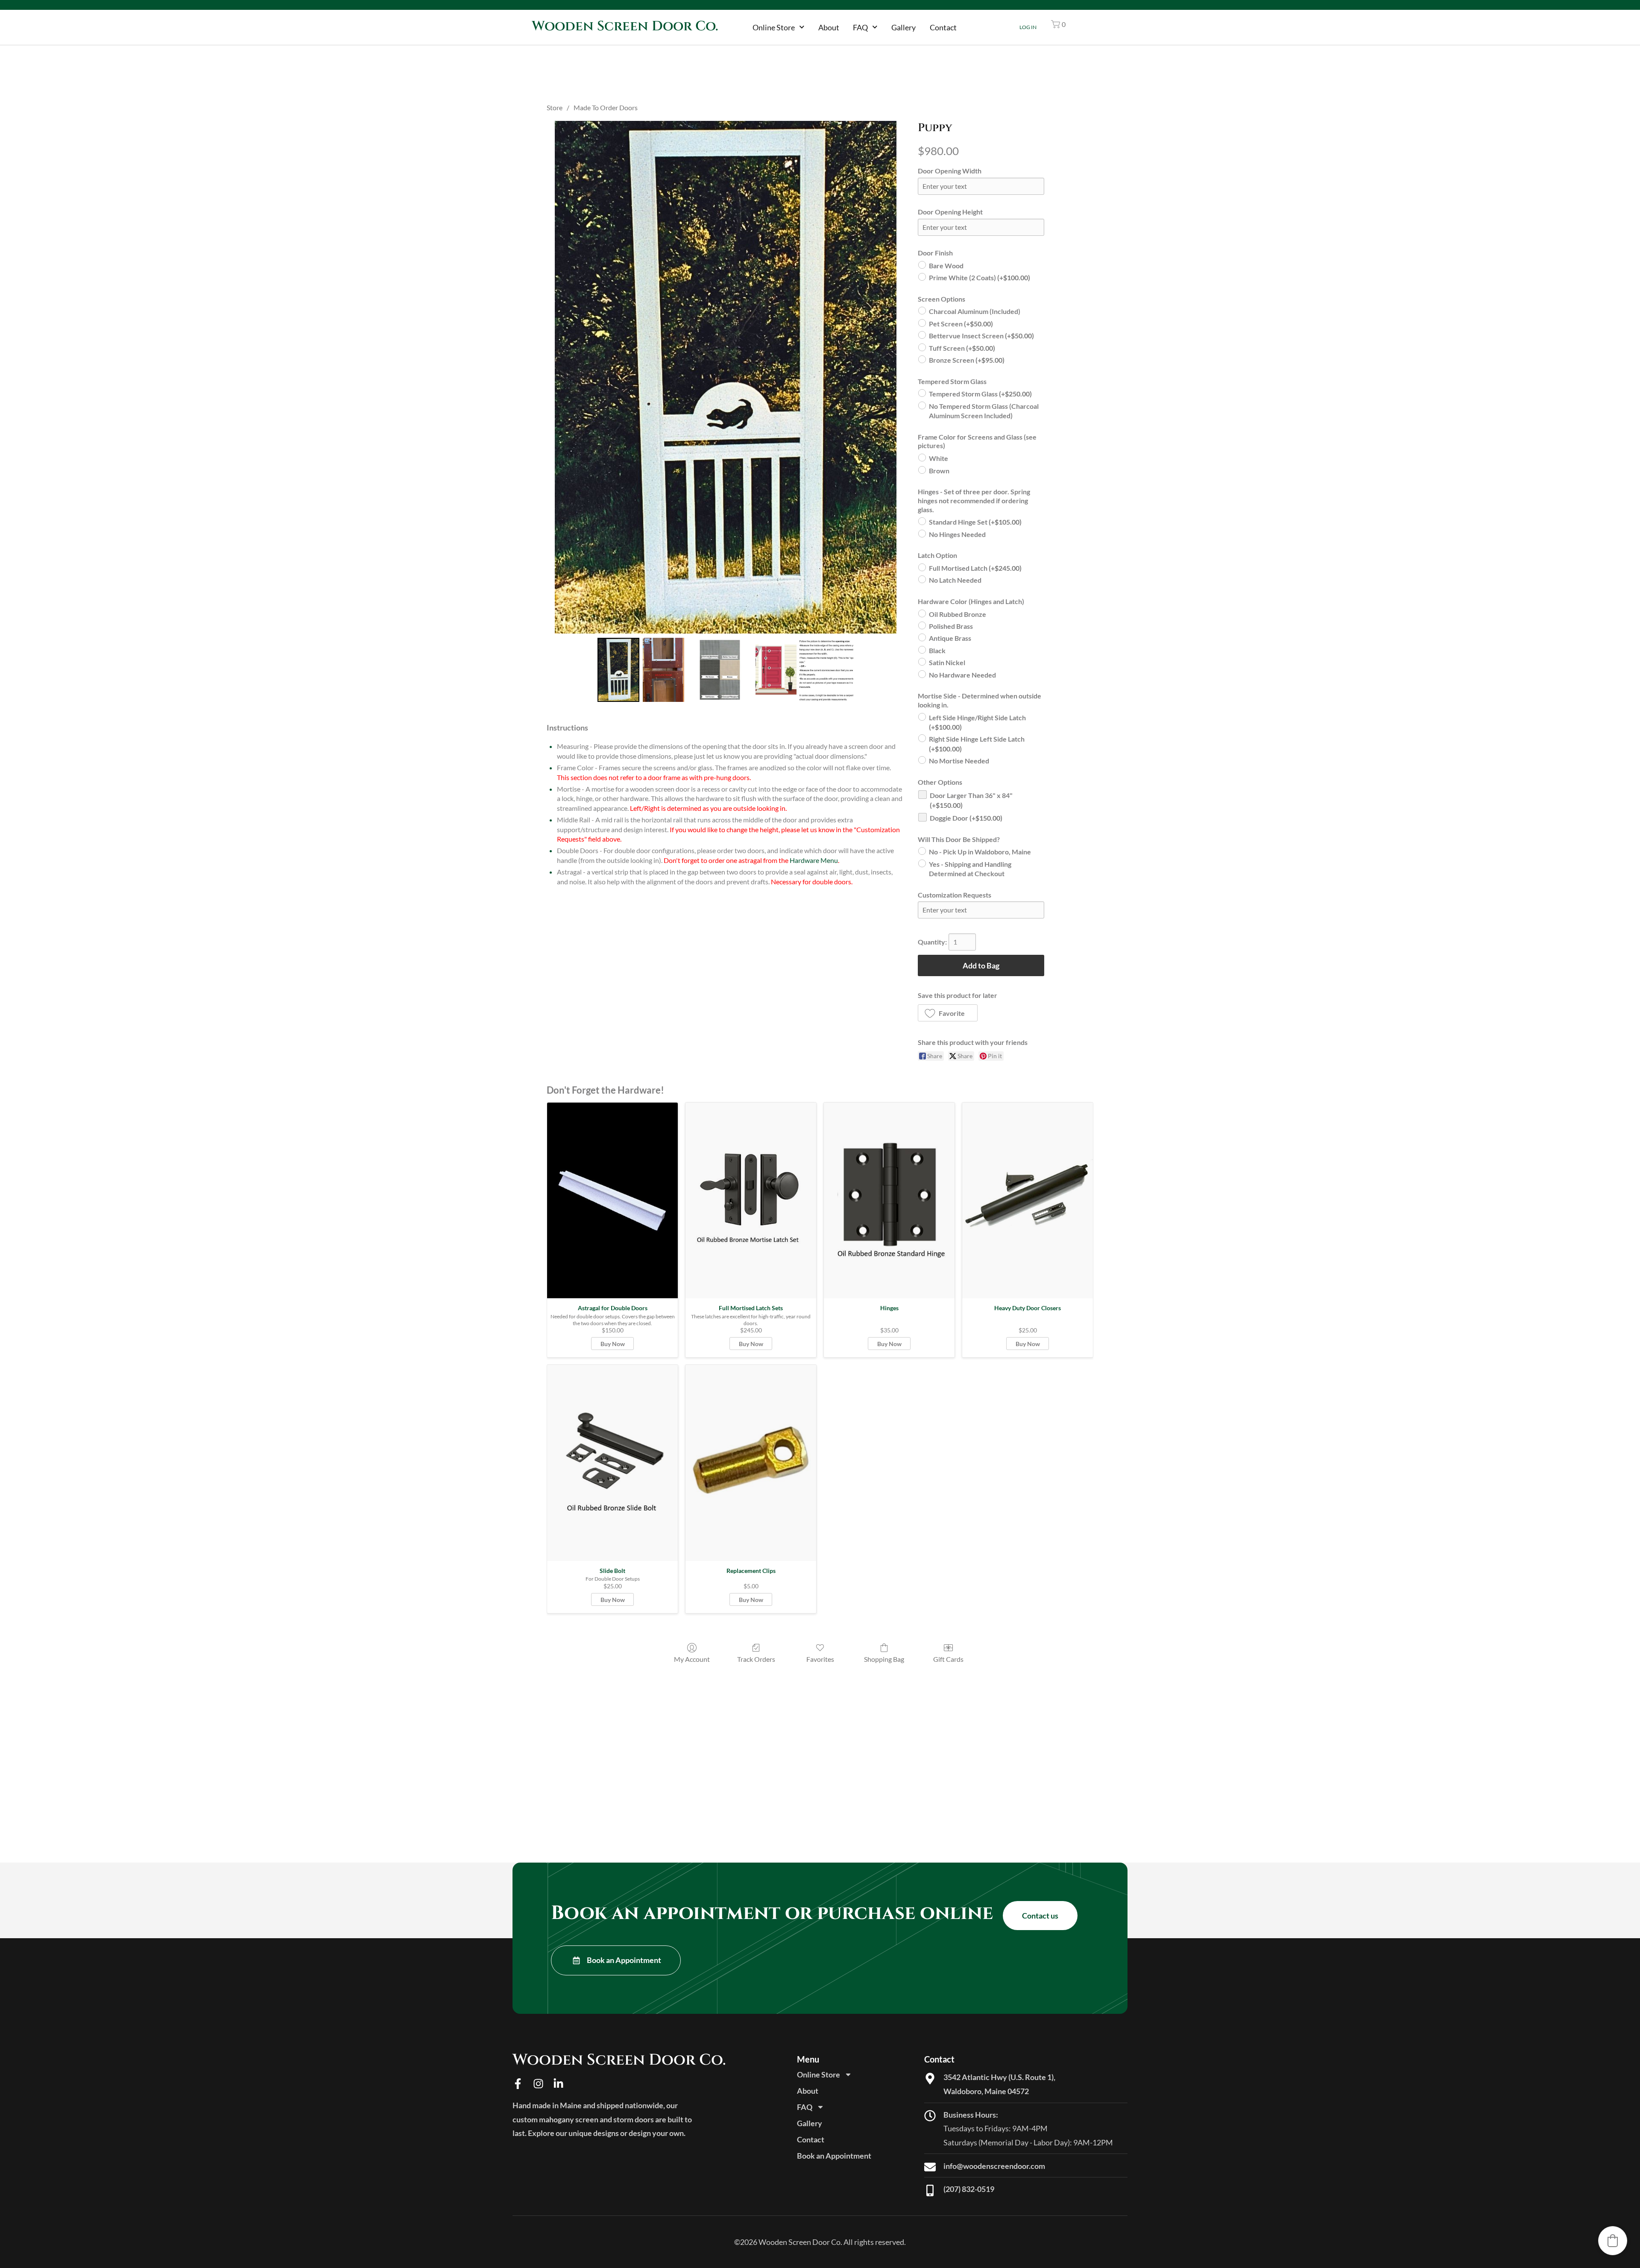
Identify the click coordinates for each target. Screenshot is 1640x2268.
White (939, 458)
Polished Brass (951, 626)
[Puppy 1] (664, 670)
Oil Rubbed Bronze (958, 614)
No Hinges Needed (957, 534)
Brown (939, 470)
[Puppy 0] (618, 670)
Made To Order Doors (606, 107)
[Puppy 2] (720, 670)
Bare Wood (946, 266)
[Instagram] (538, 2084)
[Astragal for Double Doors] (612, 1201)
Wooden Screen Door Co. (625, 26)
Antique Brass (950, 638)
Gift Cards (948, 1659)
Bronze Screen (967, 360)
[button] (1058, 24)
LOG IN (1028, 27)
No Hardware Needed (962, 675)
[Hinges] (889, 1201)
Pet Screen (961, 324)
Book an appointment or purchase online (772, 1913)
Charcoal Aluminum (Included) (975, 311)
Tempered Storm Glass (980, 394)
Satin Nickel (947, 662)
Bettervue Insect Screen (981, 336)
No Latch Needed (955, 580)
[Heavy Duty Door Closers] (1028, 1201)
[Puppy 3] (805, 670)
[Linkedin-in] (558, 2084)
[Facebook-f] (518, 2084)
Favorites (820, 1659)
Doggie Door (966, 818)
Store (555, 107)
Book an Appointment (834, 2156)
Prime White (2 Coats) (980, 277)
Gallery (903, 27)
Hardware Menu (814, 860)
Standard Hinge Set (975, 522)
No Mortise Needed (959, 761)
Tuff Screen (962, 348)
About (829, 27)
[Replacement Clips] (751, 1463)
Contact (943, 27)
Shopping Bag (884, 1659)
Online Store (774, 27)
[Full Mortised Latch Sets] (751, 1201)
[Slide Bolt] (612, 1463)
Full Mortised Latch (975, 568)
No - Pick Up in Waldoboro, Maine (980, 852)
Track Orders (756, 1659)
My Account (692, 1659)
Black (937, 650)
